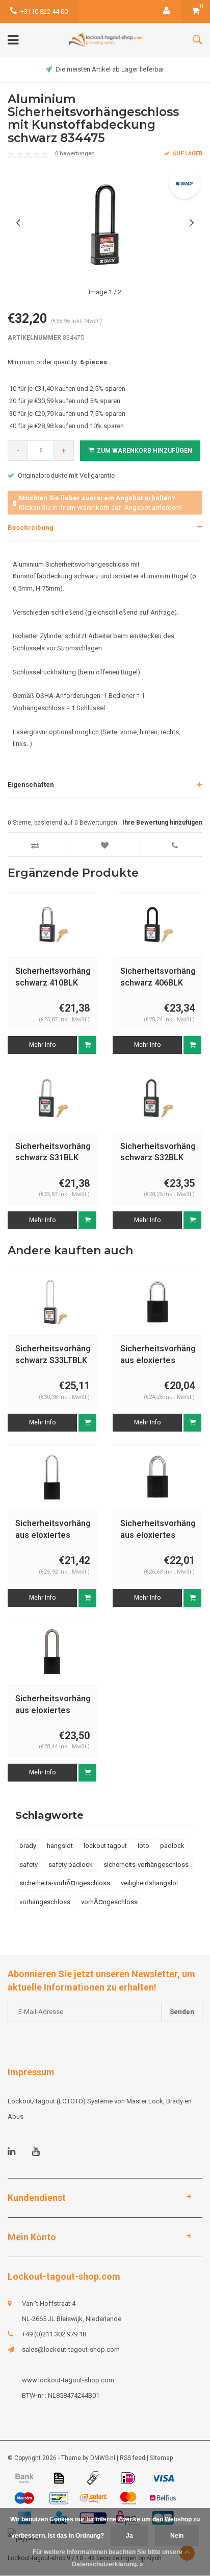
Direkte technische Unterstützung (119, 69)
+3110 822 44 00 (44, 11)
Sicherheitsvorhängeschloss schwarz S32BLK (157, 1152)
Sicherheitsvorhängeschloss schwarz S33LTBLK (52, 1354)
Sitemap (161, 2458)
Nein (177, 2536)
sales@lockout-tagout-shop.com (71, 2349)
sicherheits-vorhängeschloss (146, 1865)
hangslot (60, 1846)
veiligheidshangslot (150, 1883)
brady (28, 1846)
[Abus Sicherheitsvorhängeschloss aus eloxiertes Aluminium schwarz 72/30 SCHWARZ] (157, 1303)
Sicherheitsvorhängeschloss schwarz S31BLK (52, 1152)
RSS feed (133, 2458)
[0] (196, 11)
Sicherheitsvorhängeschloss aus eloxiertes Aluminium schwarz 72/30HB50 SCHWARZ (52, 1530)
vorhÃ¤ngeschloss (109, 1902)
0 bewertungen (75, 154)
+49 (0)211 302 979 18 (54, 2334)
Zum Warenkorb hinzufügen (145, 451)
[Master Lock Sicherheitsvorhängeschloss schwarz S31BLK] (52, 1100)
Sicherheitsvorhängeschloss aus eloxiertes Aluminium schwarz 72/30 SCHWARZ (157, 1355)
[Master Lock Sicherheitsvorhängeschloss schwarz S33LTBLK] (52, 1303)
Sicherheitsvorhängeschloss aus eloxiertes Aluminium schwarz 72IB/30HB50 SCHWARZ (52, 1705)
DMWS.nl (103, 2458)
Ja (129, 2536)
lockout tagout (105, 1846)
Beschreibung (31, 528)
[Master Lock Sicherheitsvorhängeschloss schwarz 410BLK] (52, 925)
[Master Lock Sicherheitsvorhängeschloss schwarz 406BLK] (157, 925)
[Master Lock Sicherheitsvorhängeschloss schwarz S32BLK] (157, 1100)
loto (143, 1846)
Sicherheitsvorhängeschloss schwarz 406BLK (157, 977)
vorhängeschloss (45, 1902)
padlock (172, 1846)
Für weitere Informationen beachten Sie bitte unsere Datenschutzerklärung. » (108, 2558)
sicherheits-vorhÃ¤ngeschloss (65, 1883)
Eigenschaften (31, 784)
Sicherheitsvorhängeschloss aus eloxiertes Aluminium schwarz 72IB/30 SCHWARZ (157, 1530)
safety (29, 1865)
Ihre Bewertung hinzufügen (162, 823)
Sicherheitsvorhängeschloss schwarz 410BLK (52, 977)
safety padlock (71, 1865)
